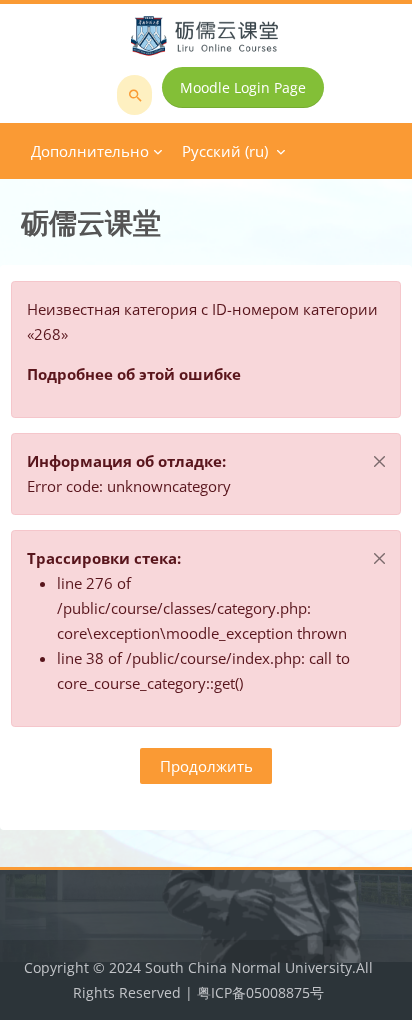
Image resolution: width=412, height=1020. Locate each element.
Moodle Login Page (243, 87)
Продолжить (206, 766)
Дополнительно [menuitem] (90, 151)
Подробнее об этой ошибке (134, 374)
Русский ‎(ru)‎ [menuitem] (225, 151)
